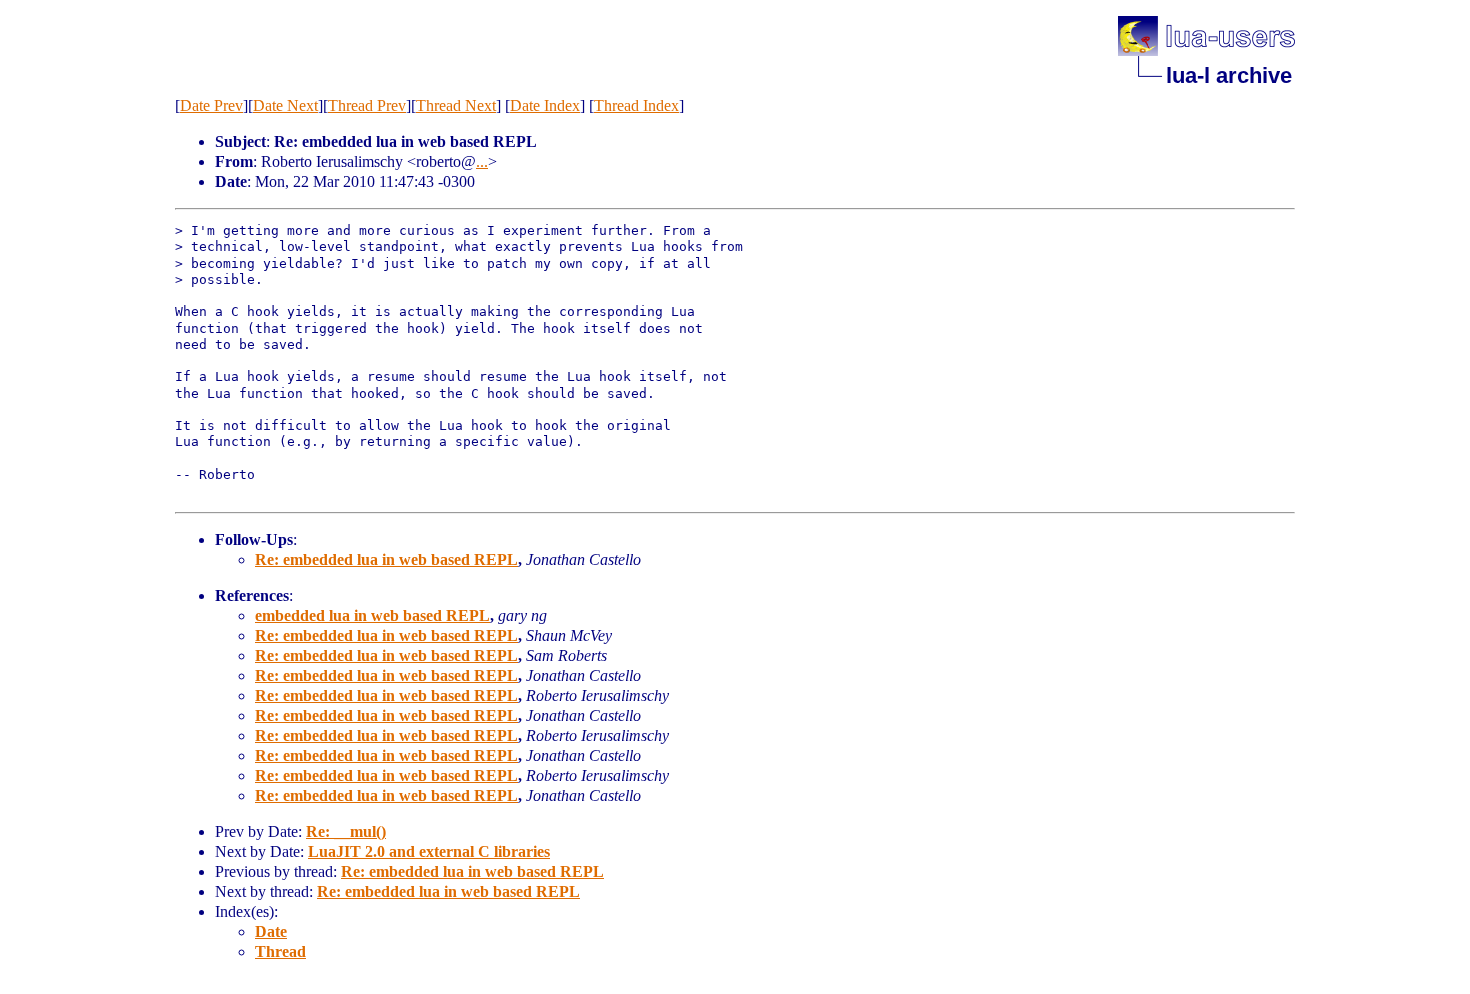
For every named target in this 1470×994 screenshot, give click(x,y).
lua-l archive (1229, 75)
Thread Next (456, 105)
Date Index (545, 105)
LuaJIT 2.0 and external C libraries (429, 851)
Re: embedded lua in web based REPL (386, 559)
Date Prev (211, 105)
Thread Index (636, 105)
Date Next (285, 105)
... (482, 161)
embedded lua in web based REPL (372, 615)
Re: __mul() (346, 831)
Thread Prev (367, 105)
